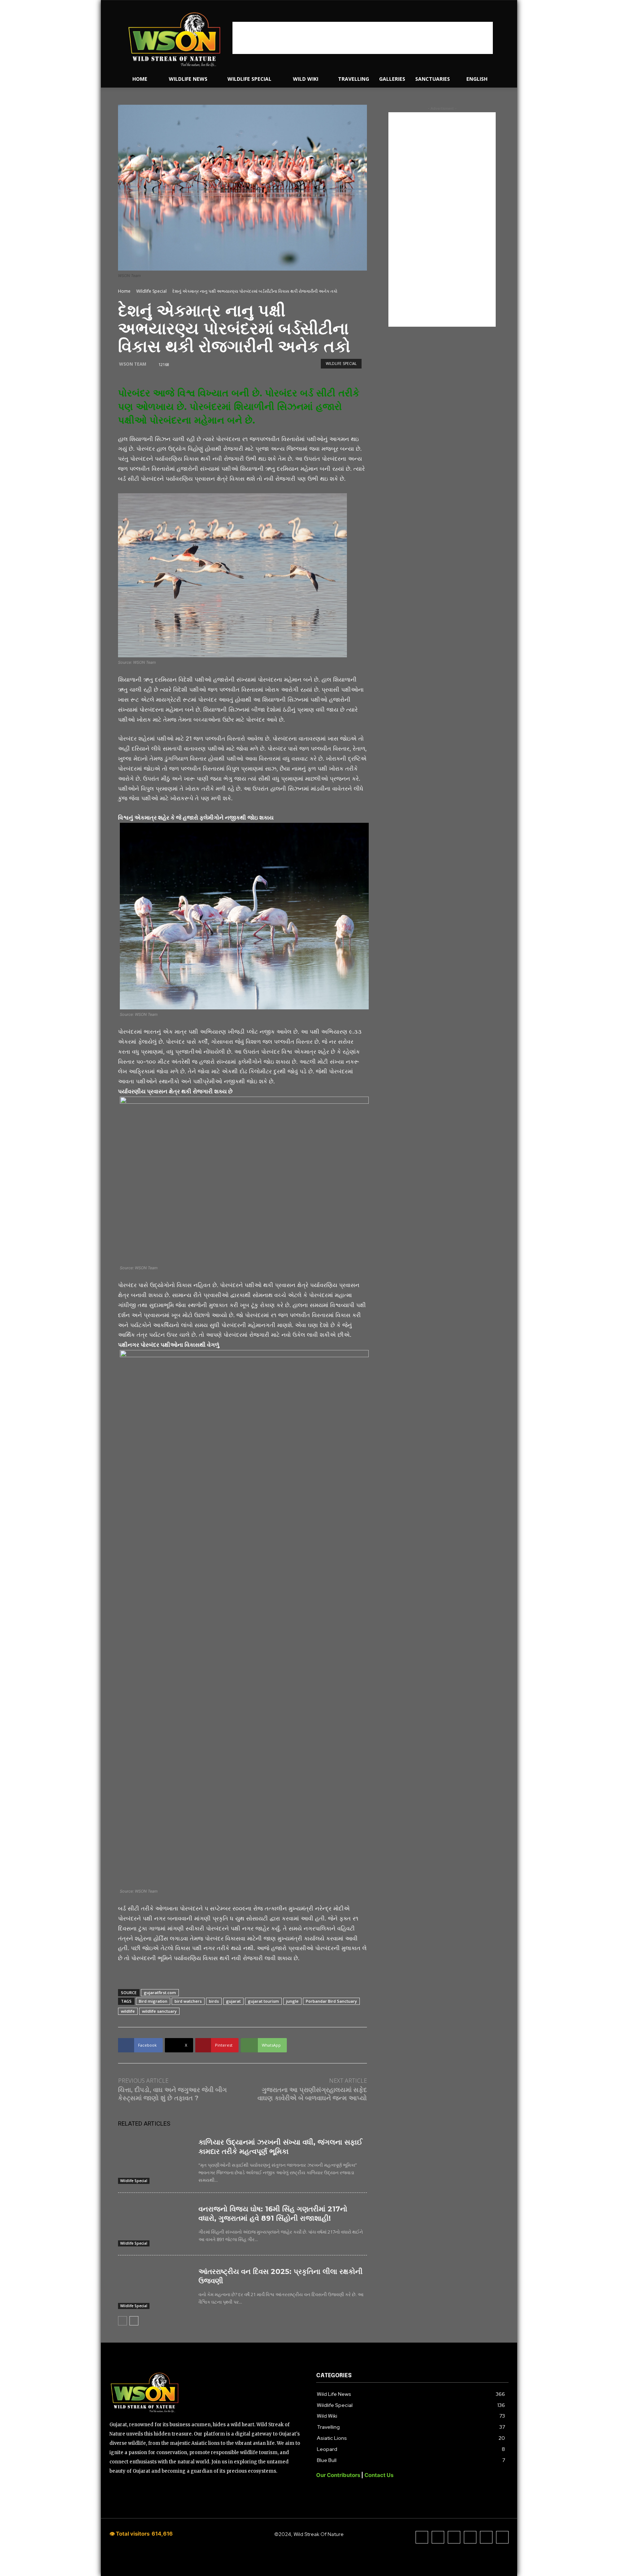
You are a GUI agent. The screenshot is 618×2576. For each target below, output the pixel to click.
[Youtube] (502, 2537)
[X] (470, 2537)
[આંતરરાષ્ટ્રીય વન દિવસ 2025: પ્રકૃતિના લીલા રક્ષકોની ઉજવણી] (155, 2287)
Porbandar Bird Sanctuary (331, 2001)
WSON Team (133, 364)
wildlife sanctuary (159, 2011)
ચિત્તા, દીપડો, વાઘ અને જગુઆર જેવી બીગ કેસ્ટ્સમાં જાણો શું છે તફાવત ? (172, 2094)
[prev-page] (122, 2321)
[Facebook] (422, 2537)
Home (124, 291)
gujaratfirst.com (160, 1992)
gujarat (233, 2001)
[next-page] (134, 2321)
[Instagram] (438, 2537)
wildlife (128, 2011)
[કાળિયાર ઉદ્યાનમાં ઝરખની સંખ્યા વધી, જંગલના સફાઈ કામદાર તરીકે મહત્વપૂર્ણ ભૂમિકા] (155, 2157)
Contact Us (379, 2475)
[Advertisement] (363, 38)
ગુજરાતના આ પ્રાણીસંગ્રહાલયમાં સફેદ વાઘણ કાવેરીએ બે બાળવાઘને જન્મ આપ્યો (312, 2094)
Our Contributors (339, 2475)
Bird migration (153, 2001)
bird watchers (188, 2001)
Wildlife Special (151, 291)
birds (214, 2001)
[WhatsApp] (486, 2537)
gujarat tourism (263, 2001)
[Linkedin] (454, 2537)
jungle (292, 2001)
